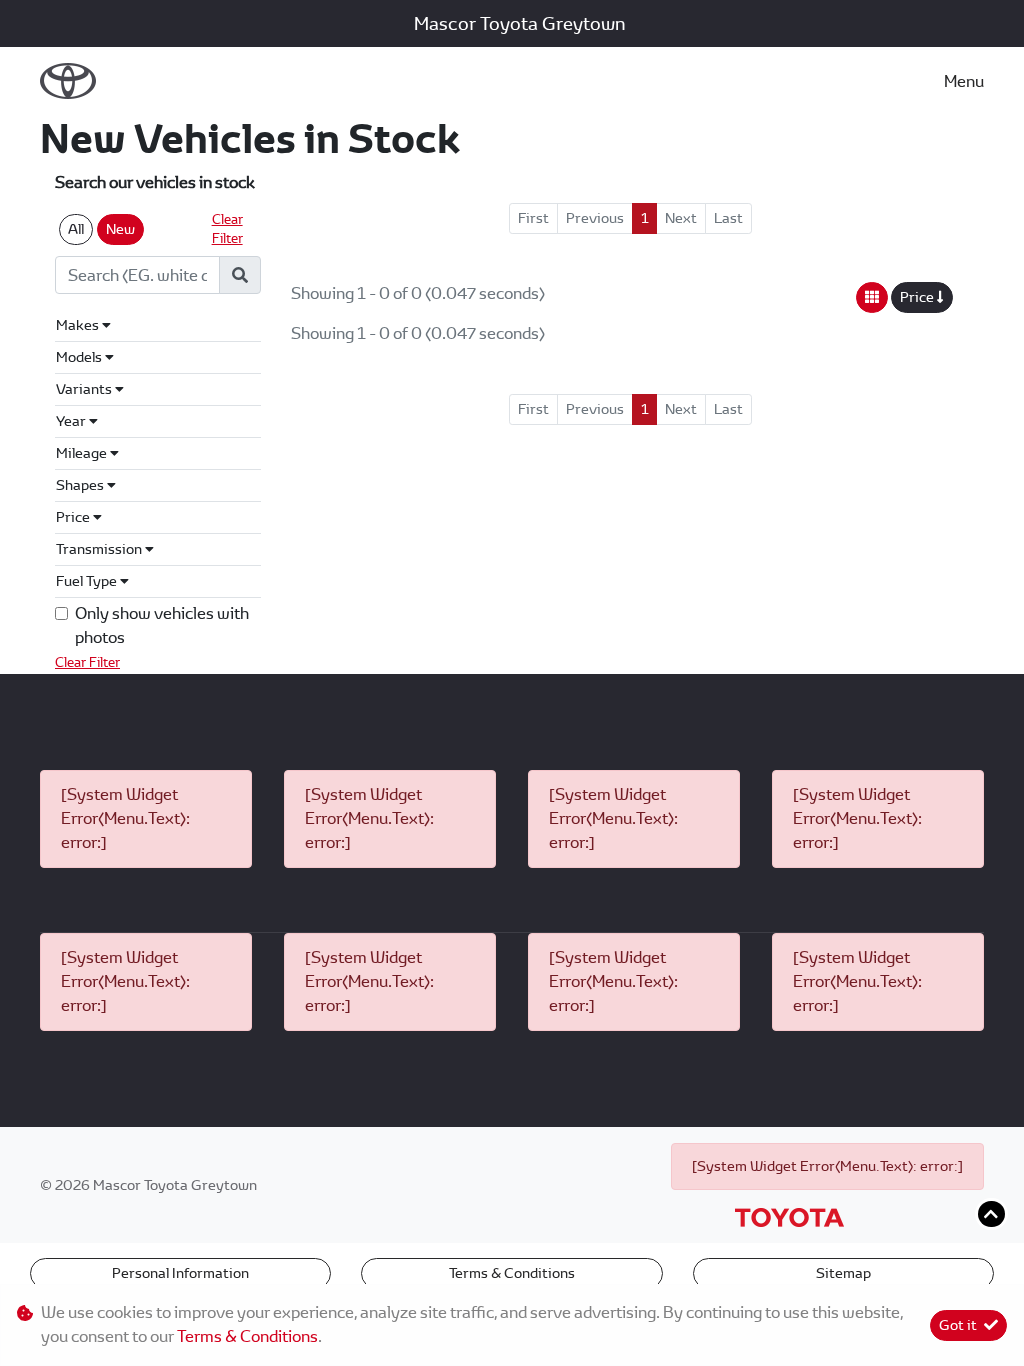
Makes (79, 325)
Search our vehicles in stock (155, 182)
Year (72, 421)
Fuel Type (88, 581)
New (120, 229)
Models (80, 357)
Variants (85, 389)
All (76, 229)
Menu (964, 81)
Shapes (81, 485)
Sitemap (843, 1273)
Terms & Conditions (512, 1273)
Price (74, 517)
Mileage (83, 453)
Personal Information (180, 1273)
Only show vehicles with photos (162, 625)
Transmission (100, 549)
